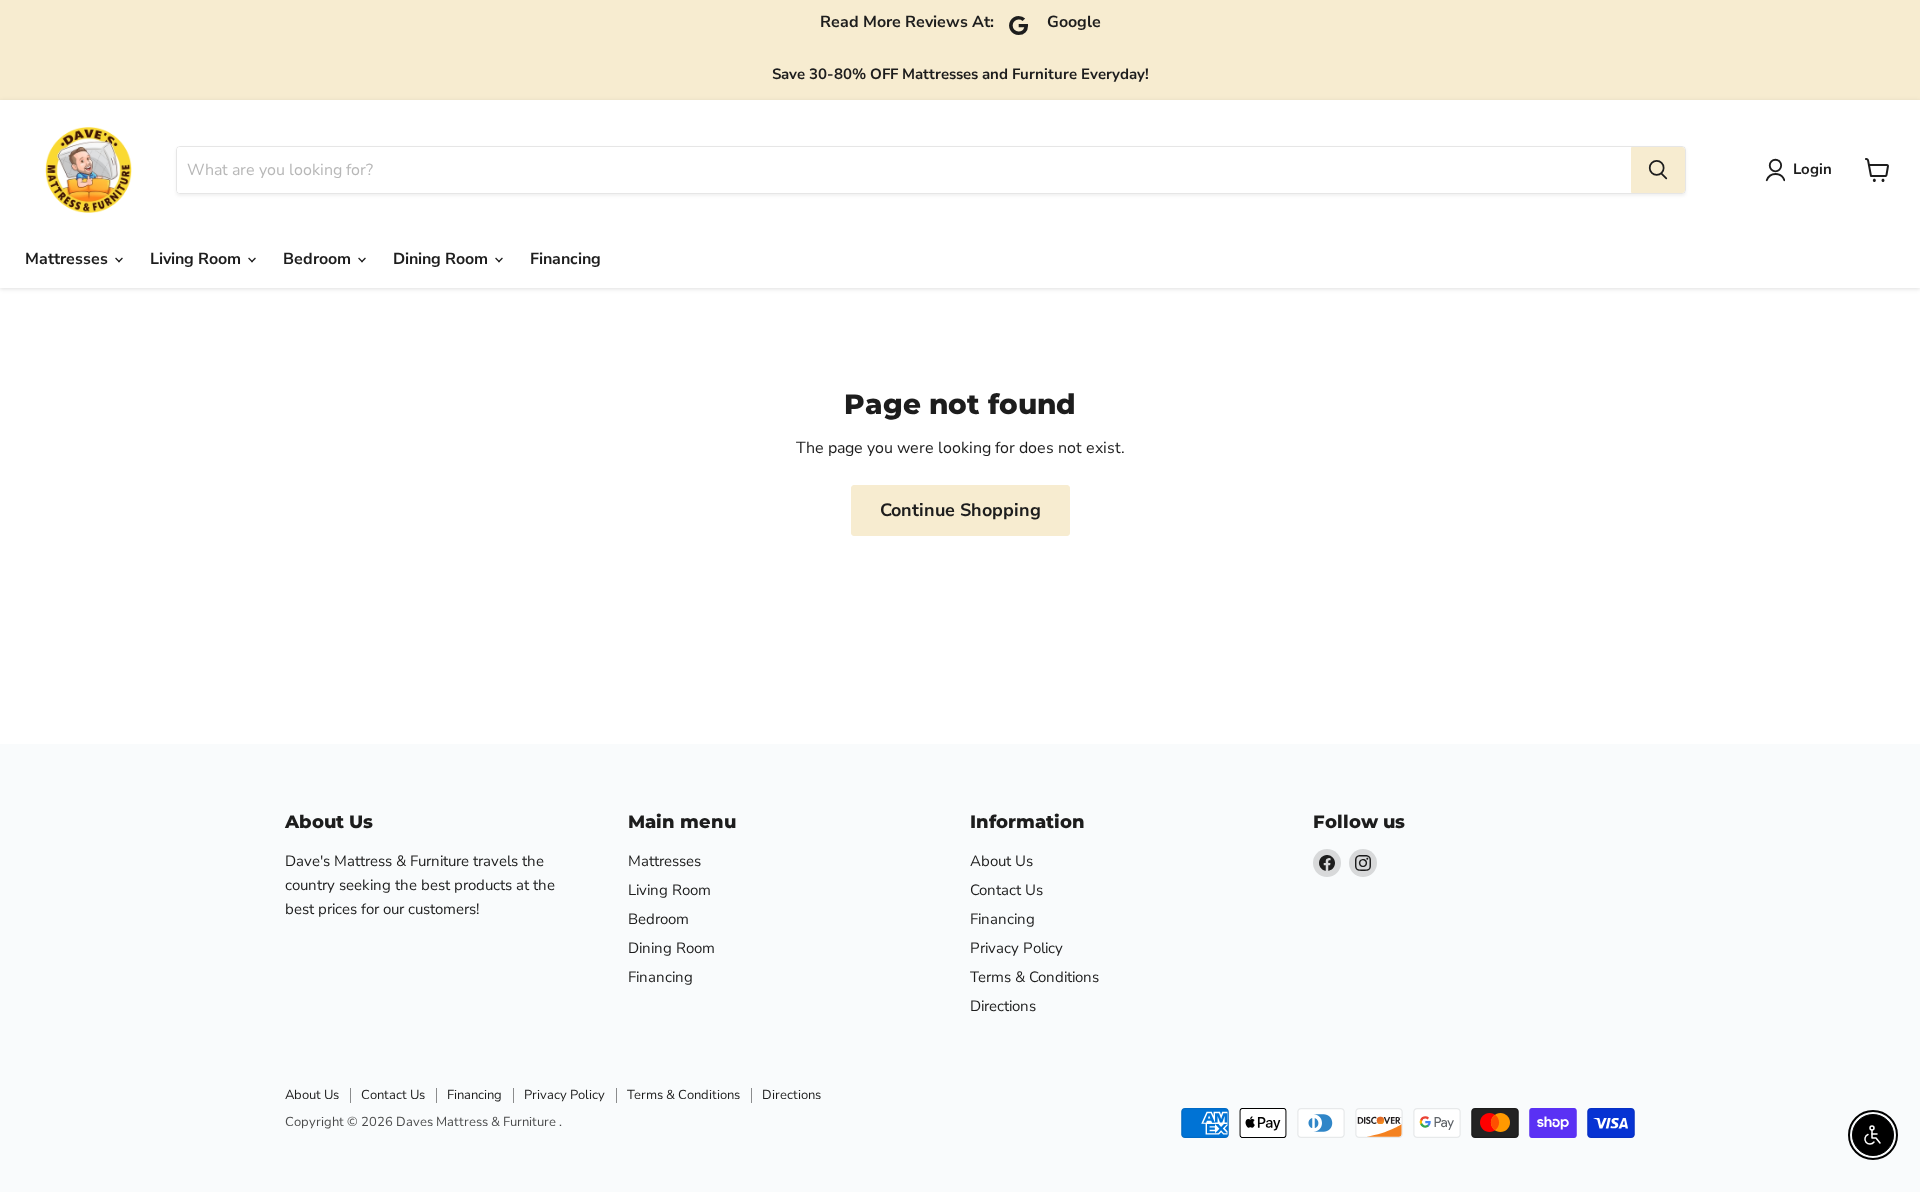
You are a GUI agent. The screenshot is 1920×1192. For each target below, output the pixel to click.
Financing (565, 259)
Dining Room (442, 259)
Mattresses (68, 259)
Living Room (197, 259)
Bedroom (319, 259)
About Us (1001, 861)
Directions (1003, 1006)
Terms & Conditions (1034, 977)
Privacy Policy (1016, 948)
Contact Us (1006, 890)
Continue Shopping (960, 510)
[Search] (1658, 170)
